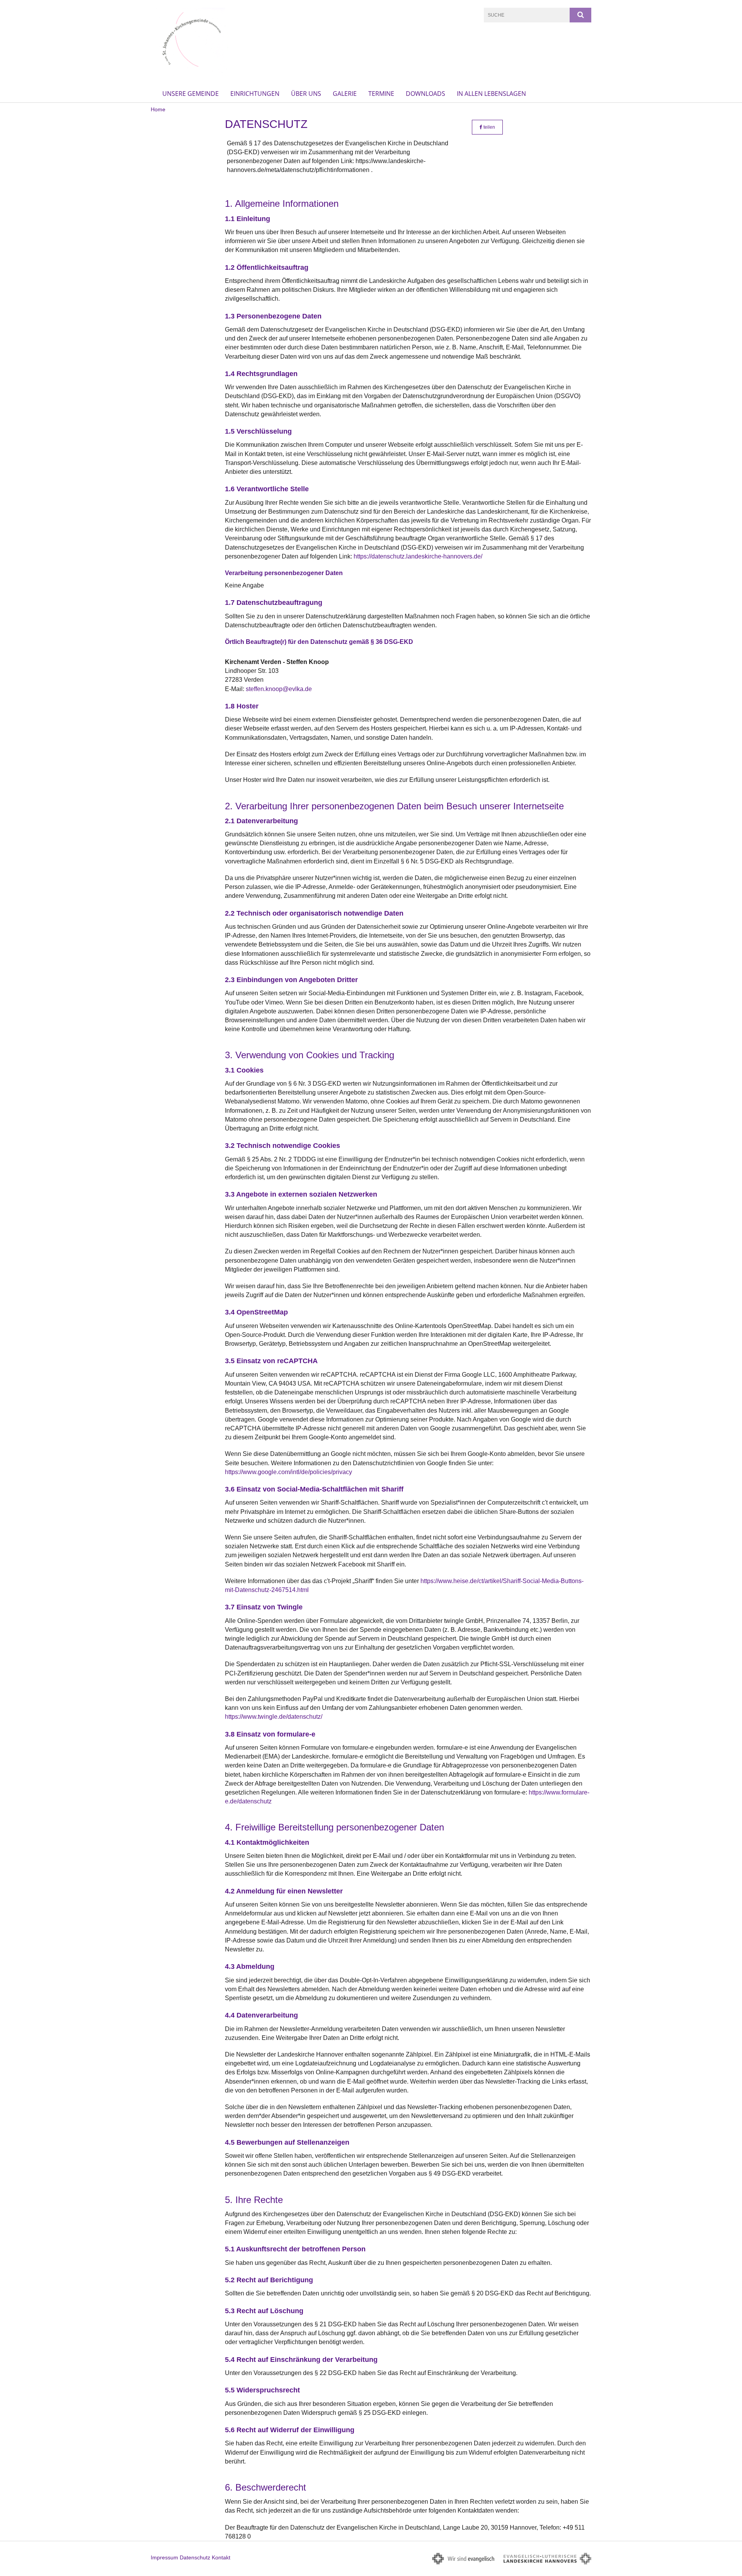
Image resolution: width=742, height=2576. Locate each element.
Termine (381, 94)
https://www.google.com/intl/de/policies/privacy (288, 1472)
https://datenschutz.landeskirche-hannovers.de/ (418, 556)
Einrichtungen (255, 94)
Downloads (425, 94)
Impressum (164, 2557)
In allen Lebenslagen (491, 94)
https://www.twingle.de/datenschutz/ (274, 1717)
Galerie (345, 94)
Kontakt (221, 2557)
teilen (489, 127)
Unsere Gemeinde (191, 94)
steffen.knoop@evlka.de (279, 689)
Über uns (306, 94)
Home (158, 109)
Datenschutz (195, 2557)
